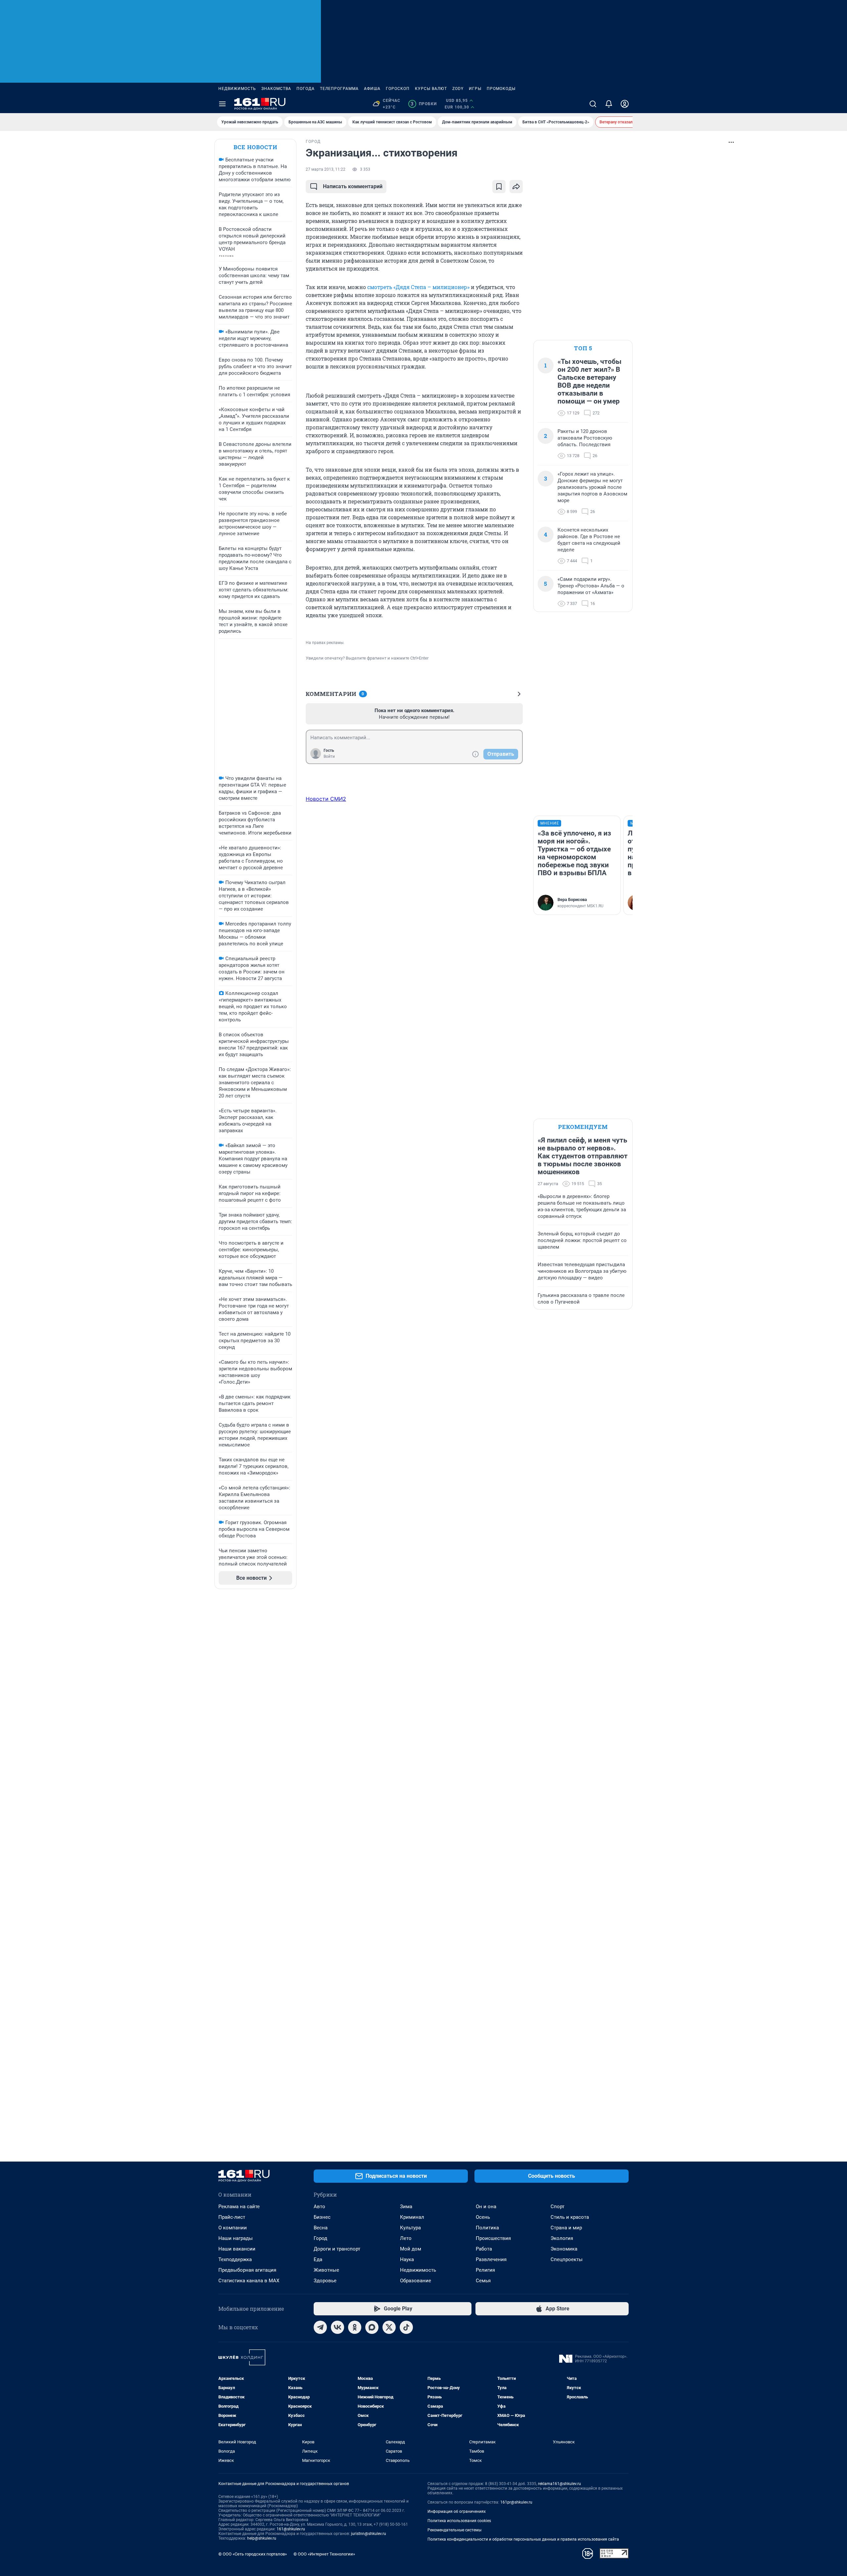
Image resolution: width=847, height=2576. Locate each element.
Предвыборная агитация (247, 2270)
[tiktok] (406, 2327)
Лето (406, 2238)
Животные (326, 2270)
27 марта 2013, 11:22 (326, 169)
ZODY (458, 89)
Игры (475, 89)
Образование (416, 2281)
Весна (321, 2228)
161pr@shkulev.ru (516, 2502)
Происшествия (493, 2238)
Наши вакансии (237, 2249)
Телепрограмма (339, 89)
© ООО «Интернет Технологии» (324, 2554)
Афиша (372, 89)
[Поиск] (593, 104)
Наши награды (236, 2238)
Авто (319, 2207)
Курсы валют (431, 89)
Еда (318, 2259)
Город (320, 2238)
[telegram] (320, 2327)
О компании (233, 2228)
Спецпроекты (567, 2259)
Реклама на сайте (239, 2207)
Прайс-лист (232, 2217)
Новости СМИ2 (326, 799)
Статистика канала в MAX (249, 2281)
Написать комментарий (353, 186)
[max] (372, 2327)
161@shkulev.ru (291, 2529)
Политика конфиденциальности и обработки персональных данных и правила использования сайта (523, 2539)
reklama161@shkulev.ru (559, 2484)
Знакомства (276, 89)
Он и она (486, 2207)
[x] (389, 2327)
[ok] (355, 2327)
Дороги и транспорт (337, 2249)
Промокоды (501, 89)
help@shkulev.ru (262, 2538)
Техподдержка (235, 2259)
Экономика (564, 2249)
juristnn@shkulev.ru (369, 2534)
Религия (485, 2270)
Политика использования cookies (459, 2521)
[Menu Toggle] (222, 104)
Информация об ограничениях (457, 2512)
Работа (484, 2249)
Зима (406, 2207)
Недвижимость (237, 89)
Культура (410, 2228)
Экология (562, 2238)
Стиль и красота (570, 2217)
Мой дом (411, 2249)
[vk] (337, 2327)
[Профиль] (625, 104)
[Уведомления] (609, 104)
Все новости (255, 147)
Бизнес (322, 2217)
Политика (487, 2228)
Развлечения (491, 2259)
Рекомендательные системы (454, 2530)
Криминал (412, 2217)
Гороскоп (398, 89)
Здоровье (325, 2281)
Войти (329, 756)
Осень (483, 2217)
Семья (483, 2281)
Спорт (557, 2207)
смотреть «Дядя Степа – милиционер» (418, 287)
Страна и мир (566, 2228)
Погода (306, 89)
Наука (407, 2259)
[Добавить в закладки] (499, 187)
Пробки (424, 104)
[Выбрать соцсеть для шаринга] (516, 187)
